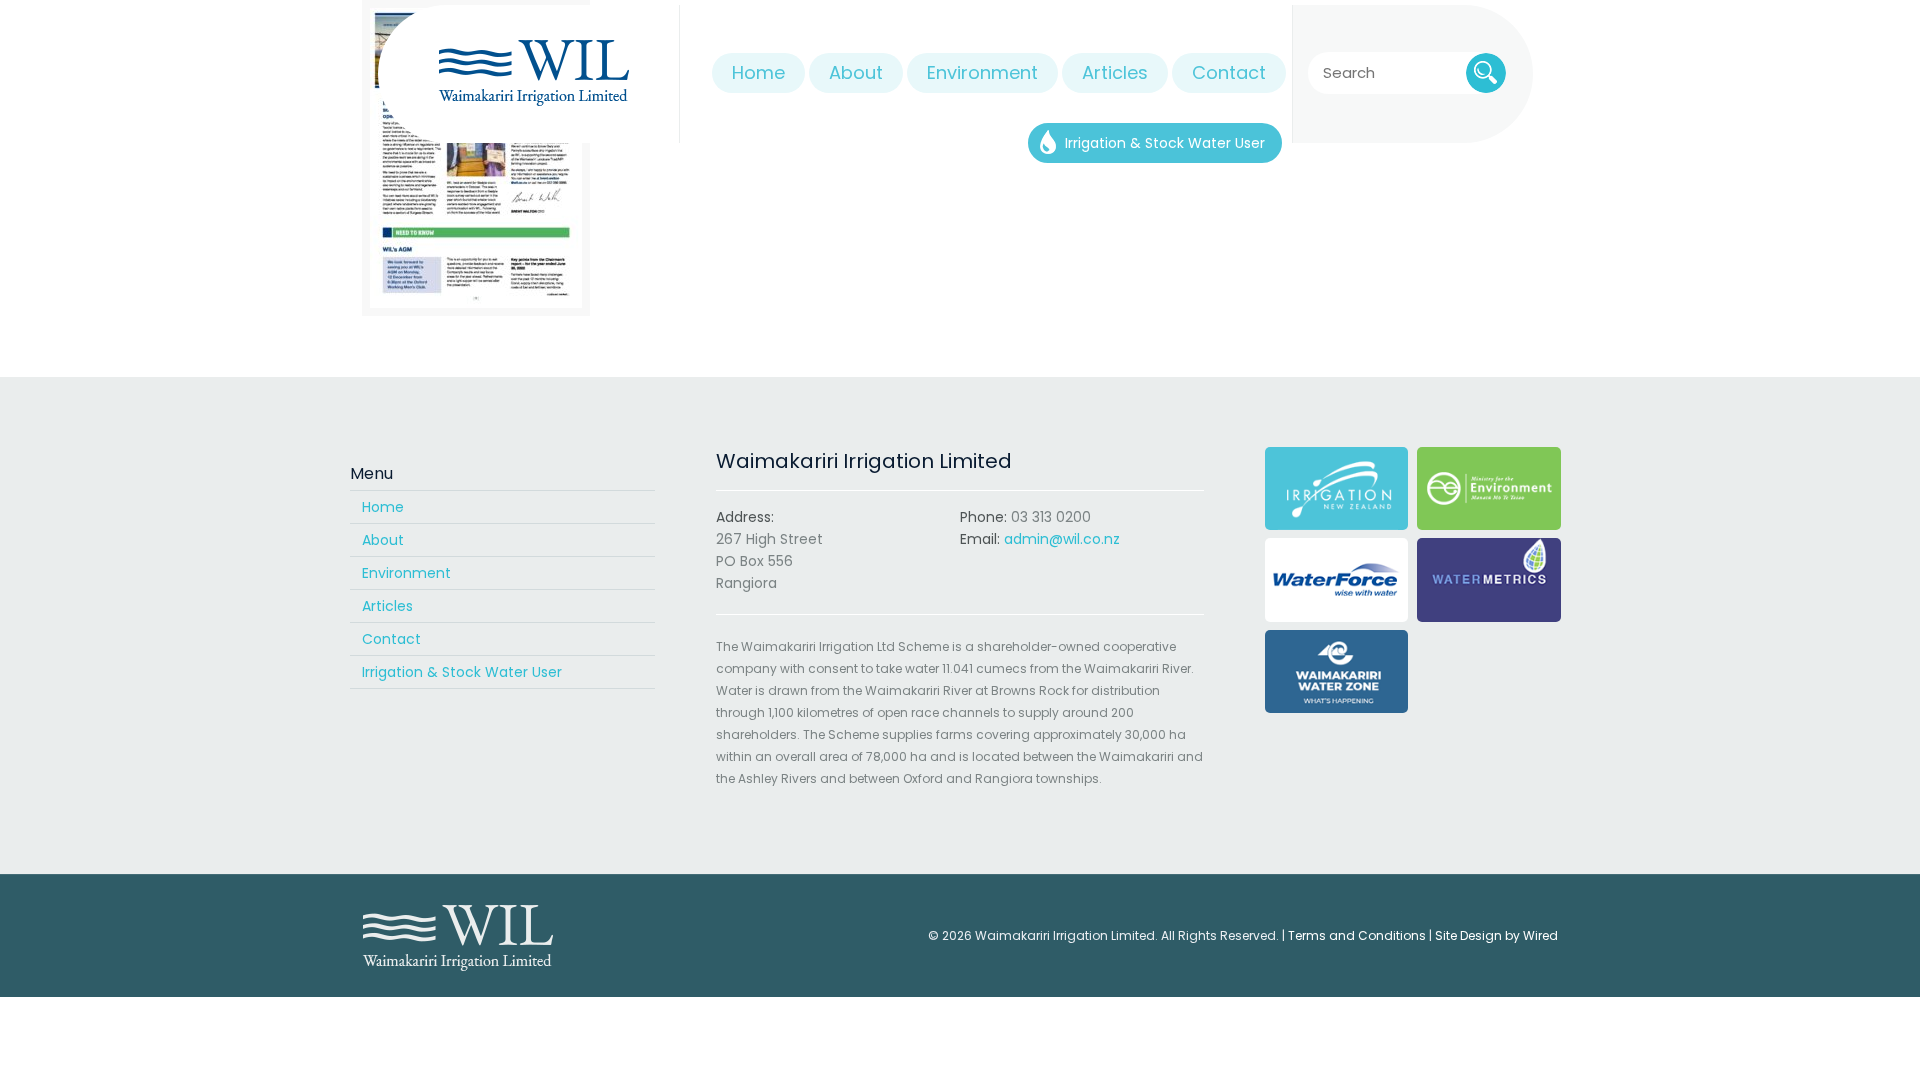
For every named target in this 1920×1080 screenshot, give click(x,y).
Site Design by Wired (1496, 935)
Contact (391, 639)
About (383, 540)
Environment (406, 573)
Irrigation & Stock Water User (462, 672)
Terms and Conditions (1357, 935)
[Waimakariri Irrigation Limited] (533, 74)
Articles (387, 606)
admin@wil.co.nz (1062, 539)
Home (383, 507)
